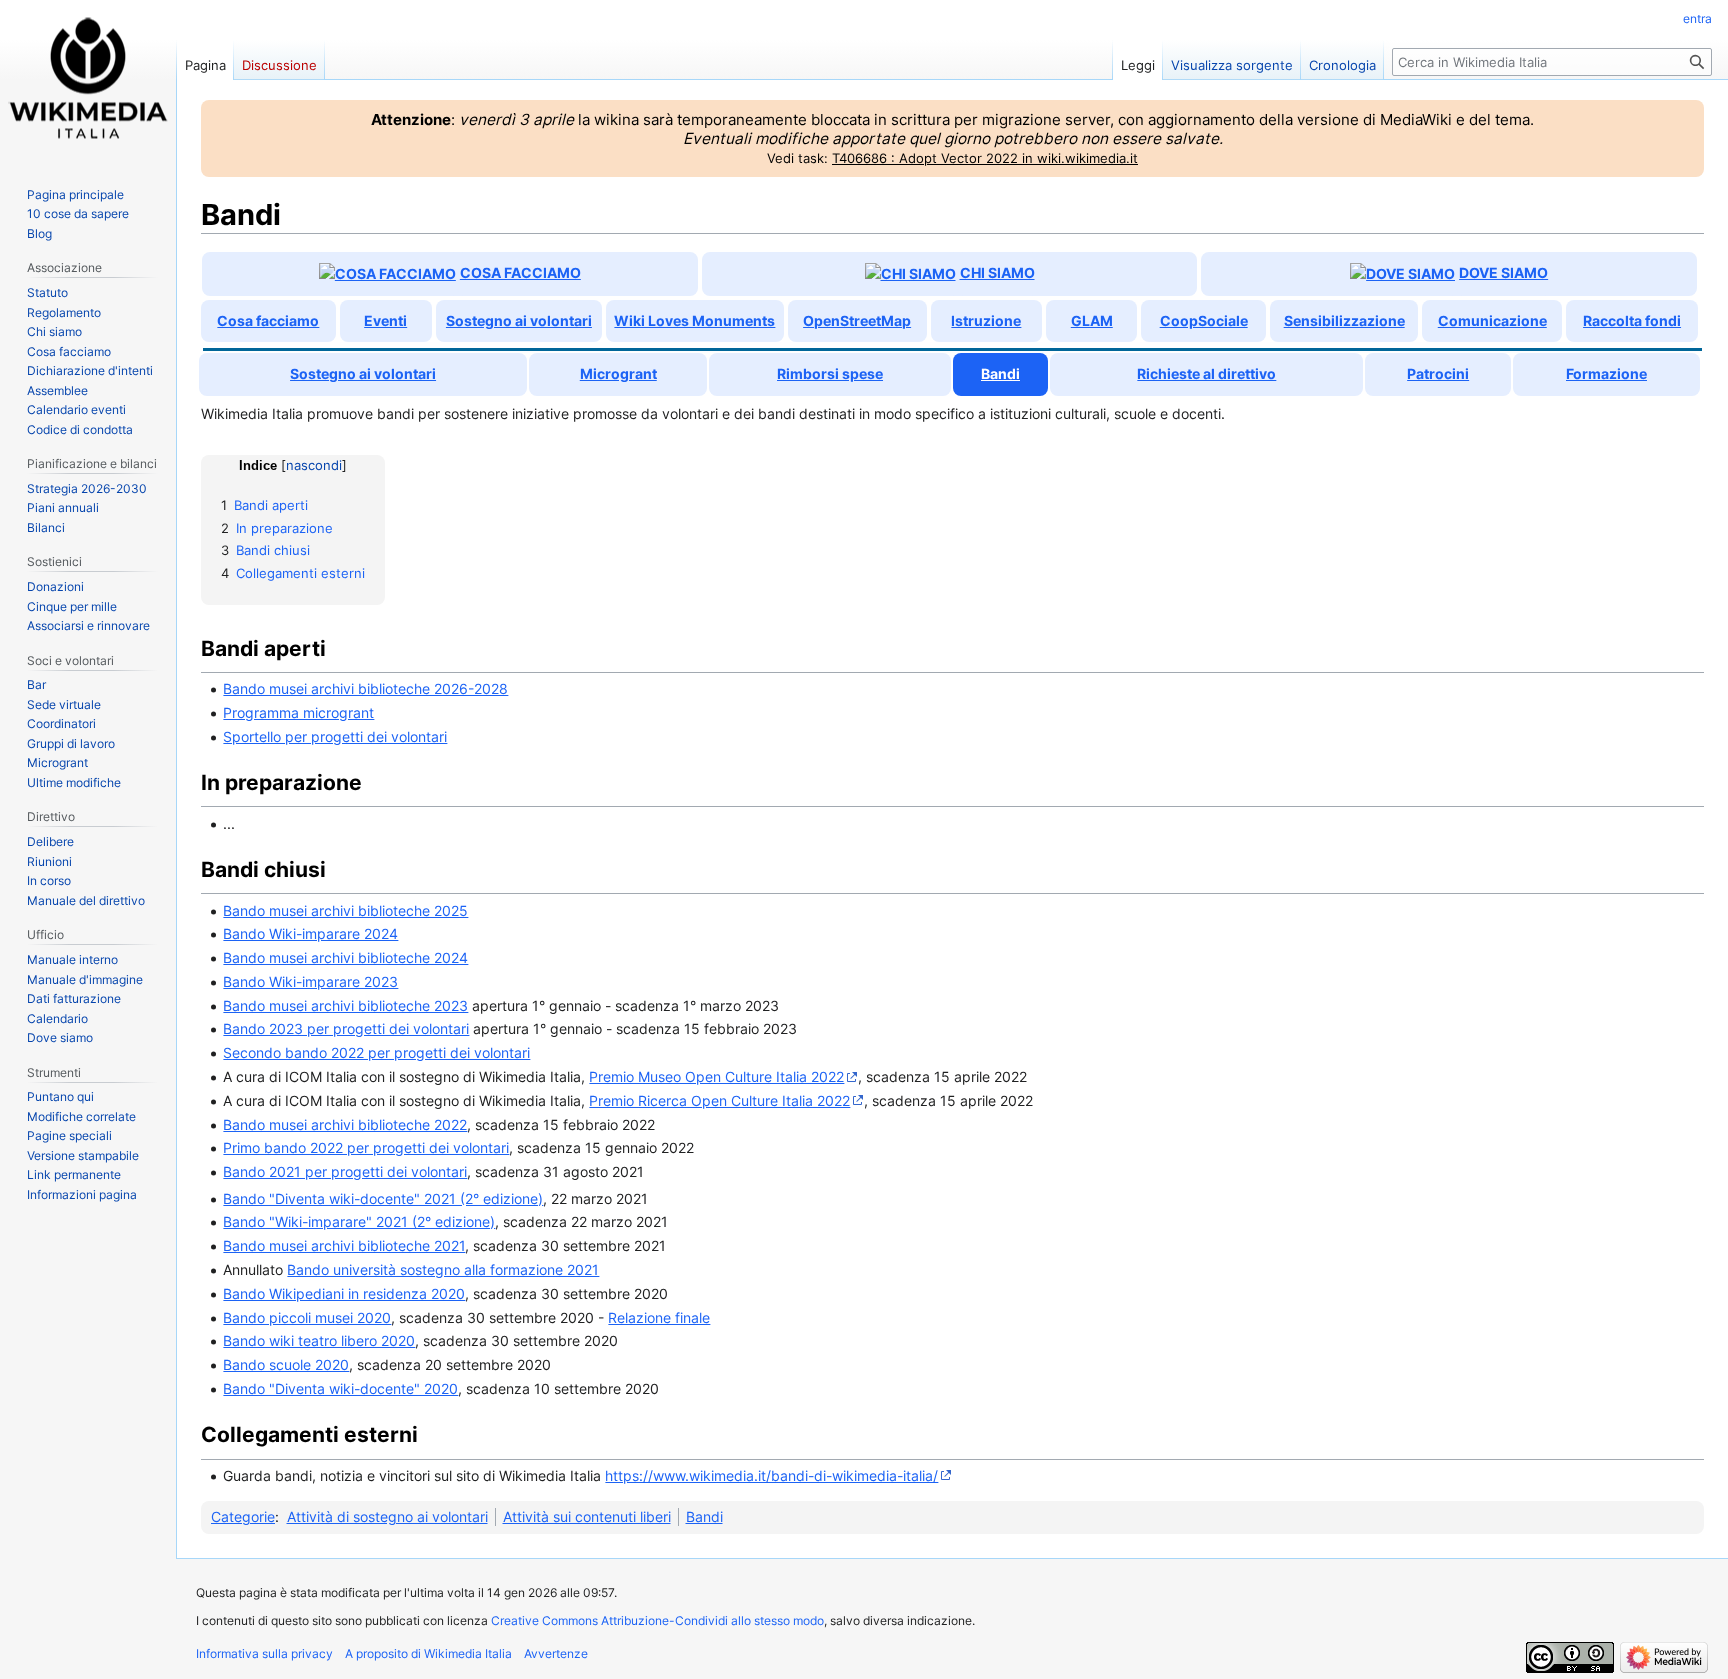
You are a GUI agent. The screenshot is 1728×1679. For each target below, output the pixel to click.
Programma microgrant (298, 712)
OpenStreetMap (857, 320)
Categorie (243, 1516)
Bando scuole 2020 (286, 1364)
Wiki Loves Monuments (694, 320)
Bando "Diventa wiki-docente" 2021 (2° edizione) (383, 1198)
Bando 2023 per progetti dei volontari (346, 1028)
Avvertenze (556, 1653)
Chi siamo (997, 272)
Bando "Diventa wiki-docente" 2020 (340, 1388)
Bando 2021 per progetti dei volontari (345, 1171)
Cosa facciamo (520, 272)
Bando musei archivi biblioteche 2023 (345, 1005)
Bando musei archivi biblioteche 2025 (345, 910)
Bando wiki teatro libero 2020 (319, 1340)
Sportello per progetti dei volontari (335, 736)
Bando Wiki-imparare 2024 (310, 933)
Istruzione (986, 320)
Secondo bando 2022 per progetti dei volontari (376, 1052)
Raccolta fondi (1632, 320)
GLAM (1092, 320)
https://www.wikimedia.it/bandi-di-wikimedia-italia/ (771, 1475)
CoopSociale (1204, 320)
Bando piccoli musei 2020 (307, 1317)
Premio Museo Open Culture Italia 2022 (716, 1076)
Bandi (704, 1516)
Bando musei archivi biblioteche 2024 (345, 957)
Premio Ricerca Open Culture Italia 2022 (719, 1100)
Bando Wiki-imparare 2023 (310, 981)
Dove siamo (1503, 272)
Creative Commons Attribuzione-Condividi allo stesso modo (657, 1620)
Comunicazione (1492, 320)
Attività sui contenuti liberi (587, 1516)
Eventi (385, 320)
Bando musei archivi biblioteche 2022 (345, 1124)
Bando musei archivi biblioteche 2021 (344, 1245)
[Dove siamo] (1402, 273)
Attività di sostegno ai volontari (387, 1516)
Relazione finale (659, 1317)
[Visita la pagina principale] (88, 80)
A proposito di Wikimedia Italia (428, 1653)
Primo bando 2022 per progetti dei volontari (366, 1147)
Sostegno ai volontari (519, 320)
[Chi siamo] (910, 273)
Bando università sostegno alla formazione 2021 (443, 1269)
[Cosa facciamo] (387, 273)
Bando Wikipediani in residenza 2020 (344, 1293)
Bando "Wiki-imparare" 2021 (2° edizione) (359, 1221)
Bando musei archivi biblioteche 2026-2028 (365, 688)
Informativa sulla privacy (264, 1653)
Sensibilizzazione (1344, 320)
